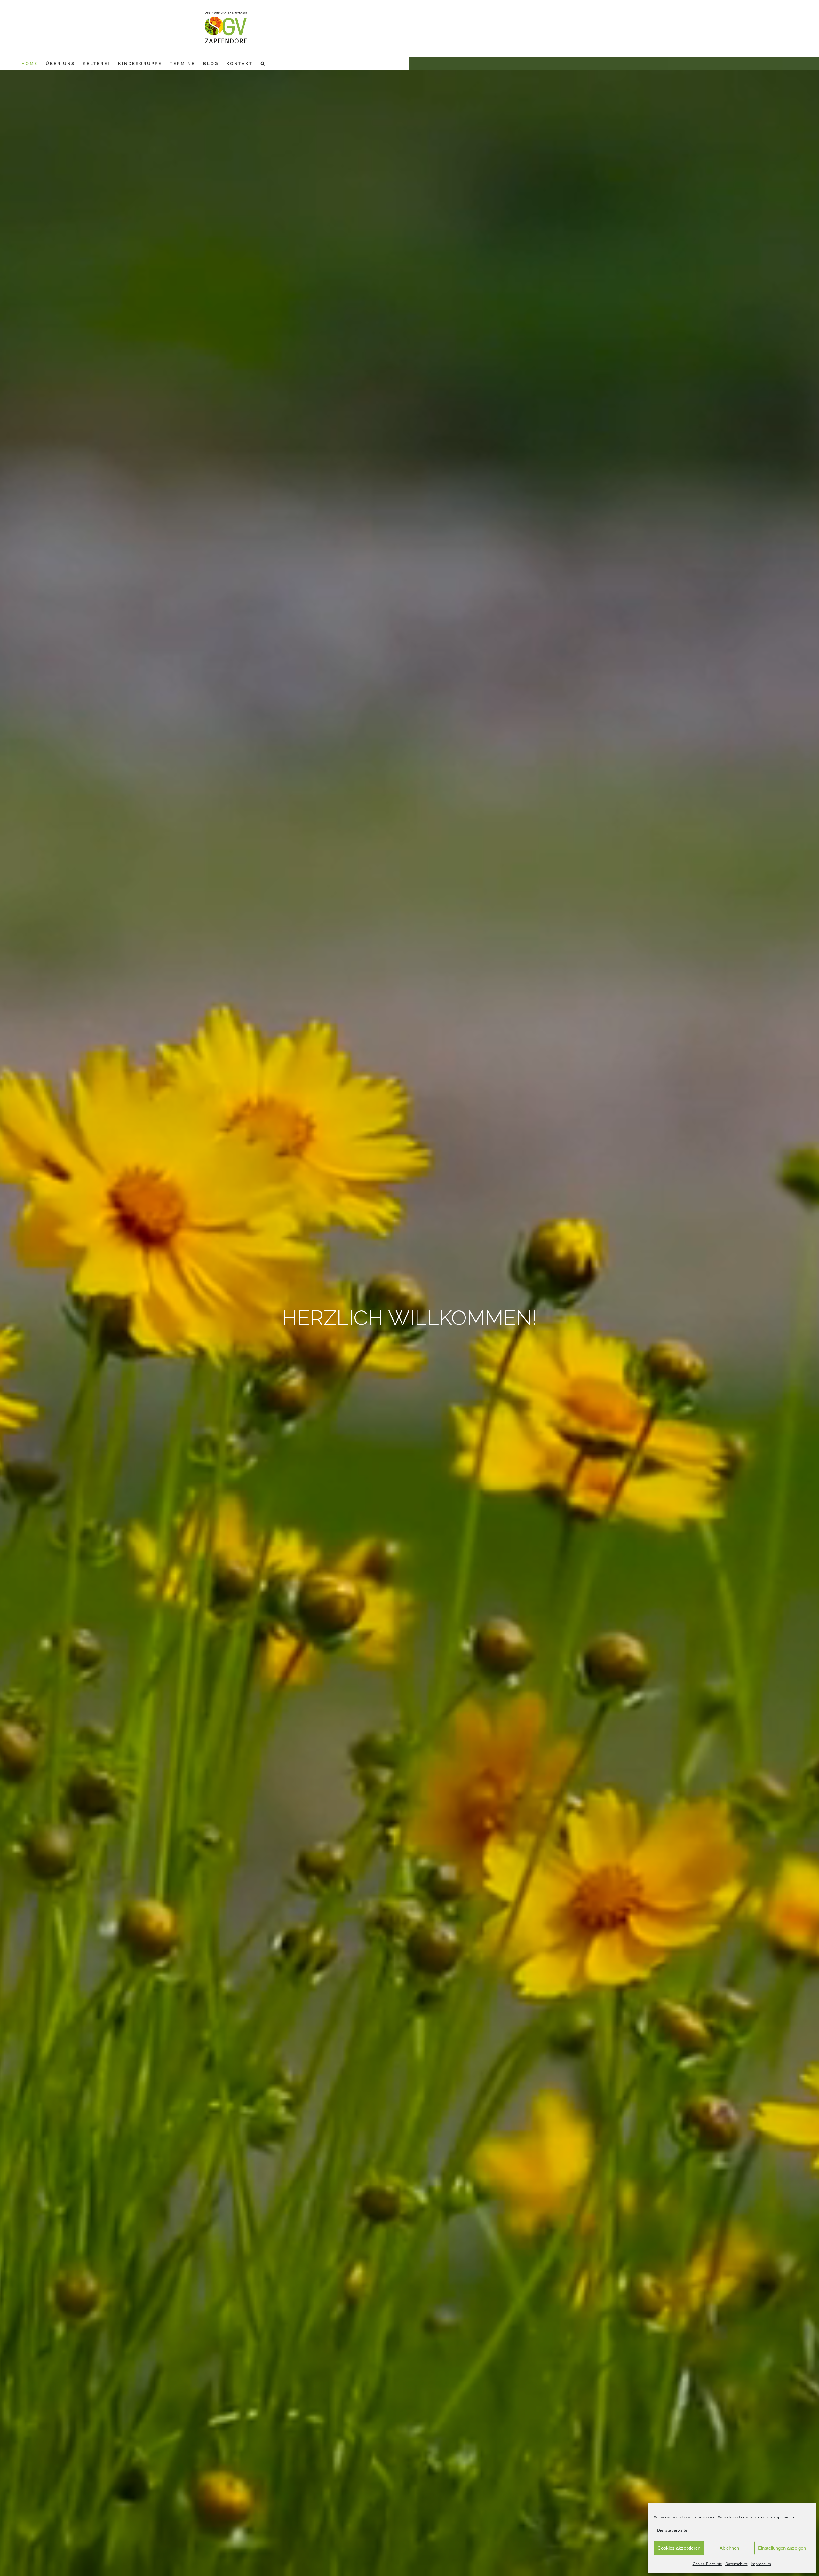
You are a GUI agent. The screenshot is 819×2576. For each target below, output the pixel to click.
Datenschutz (736, 2564)
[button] (263, 63)
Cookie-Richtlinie (707, 2564)
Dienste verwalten (673, 2530)
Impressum (761, 2564)
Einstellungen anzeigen (782, 2548)
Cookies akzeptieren (679, 2548)
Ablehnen (729, 2548)
